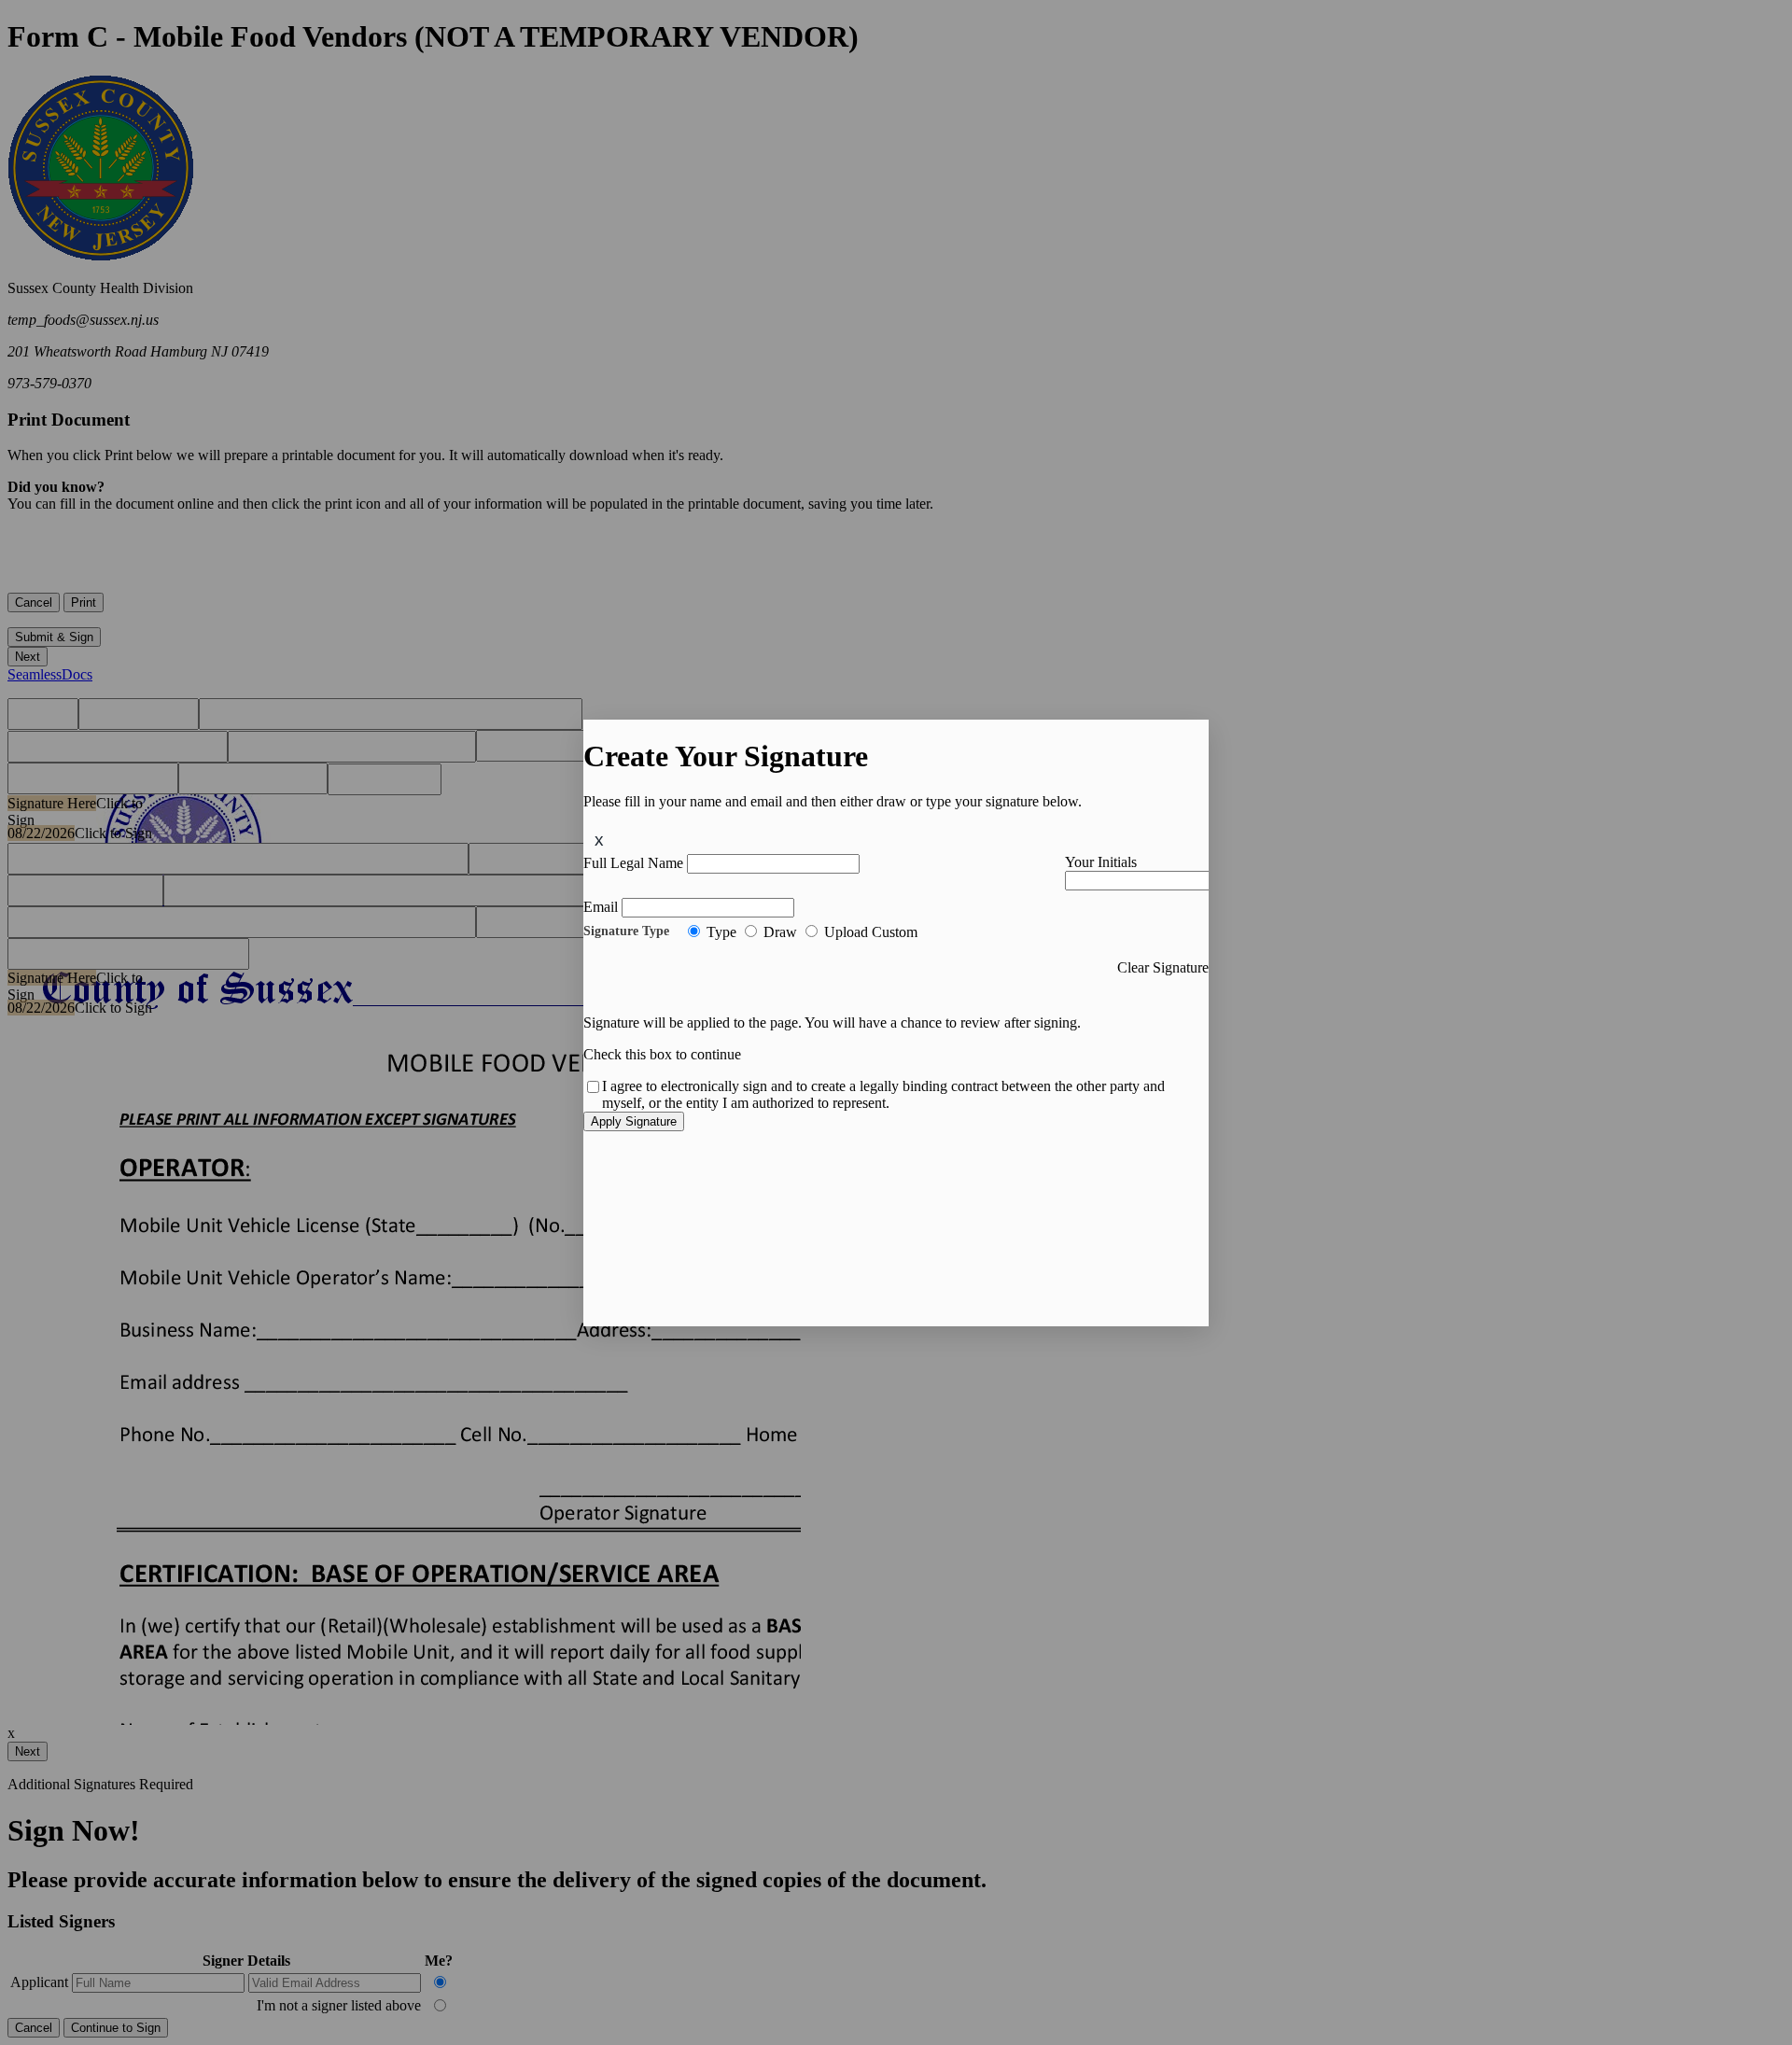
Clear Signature (1163, 967)
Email (601, 907)
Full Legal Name (633, 863)
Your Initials (1101, 862)
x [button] (599, 840)
